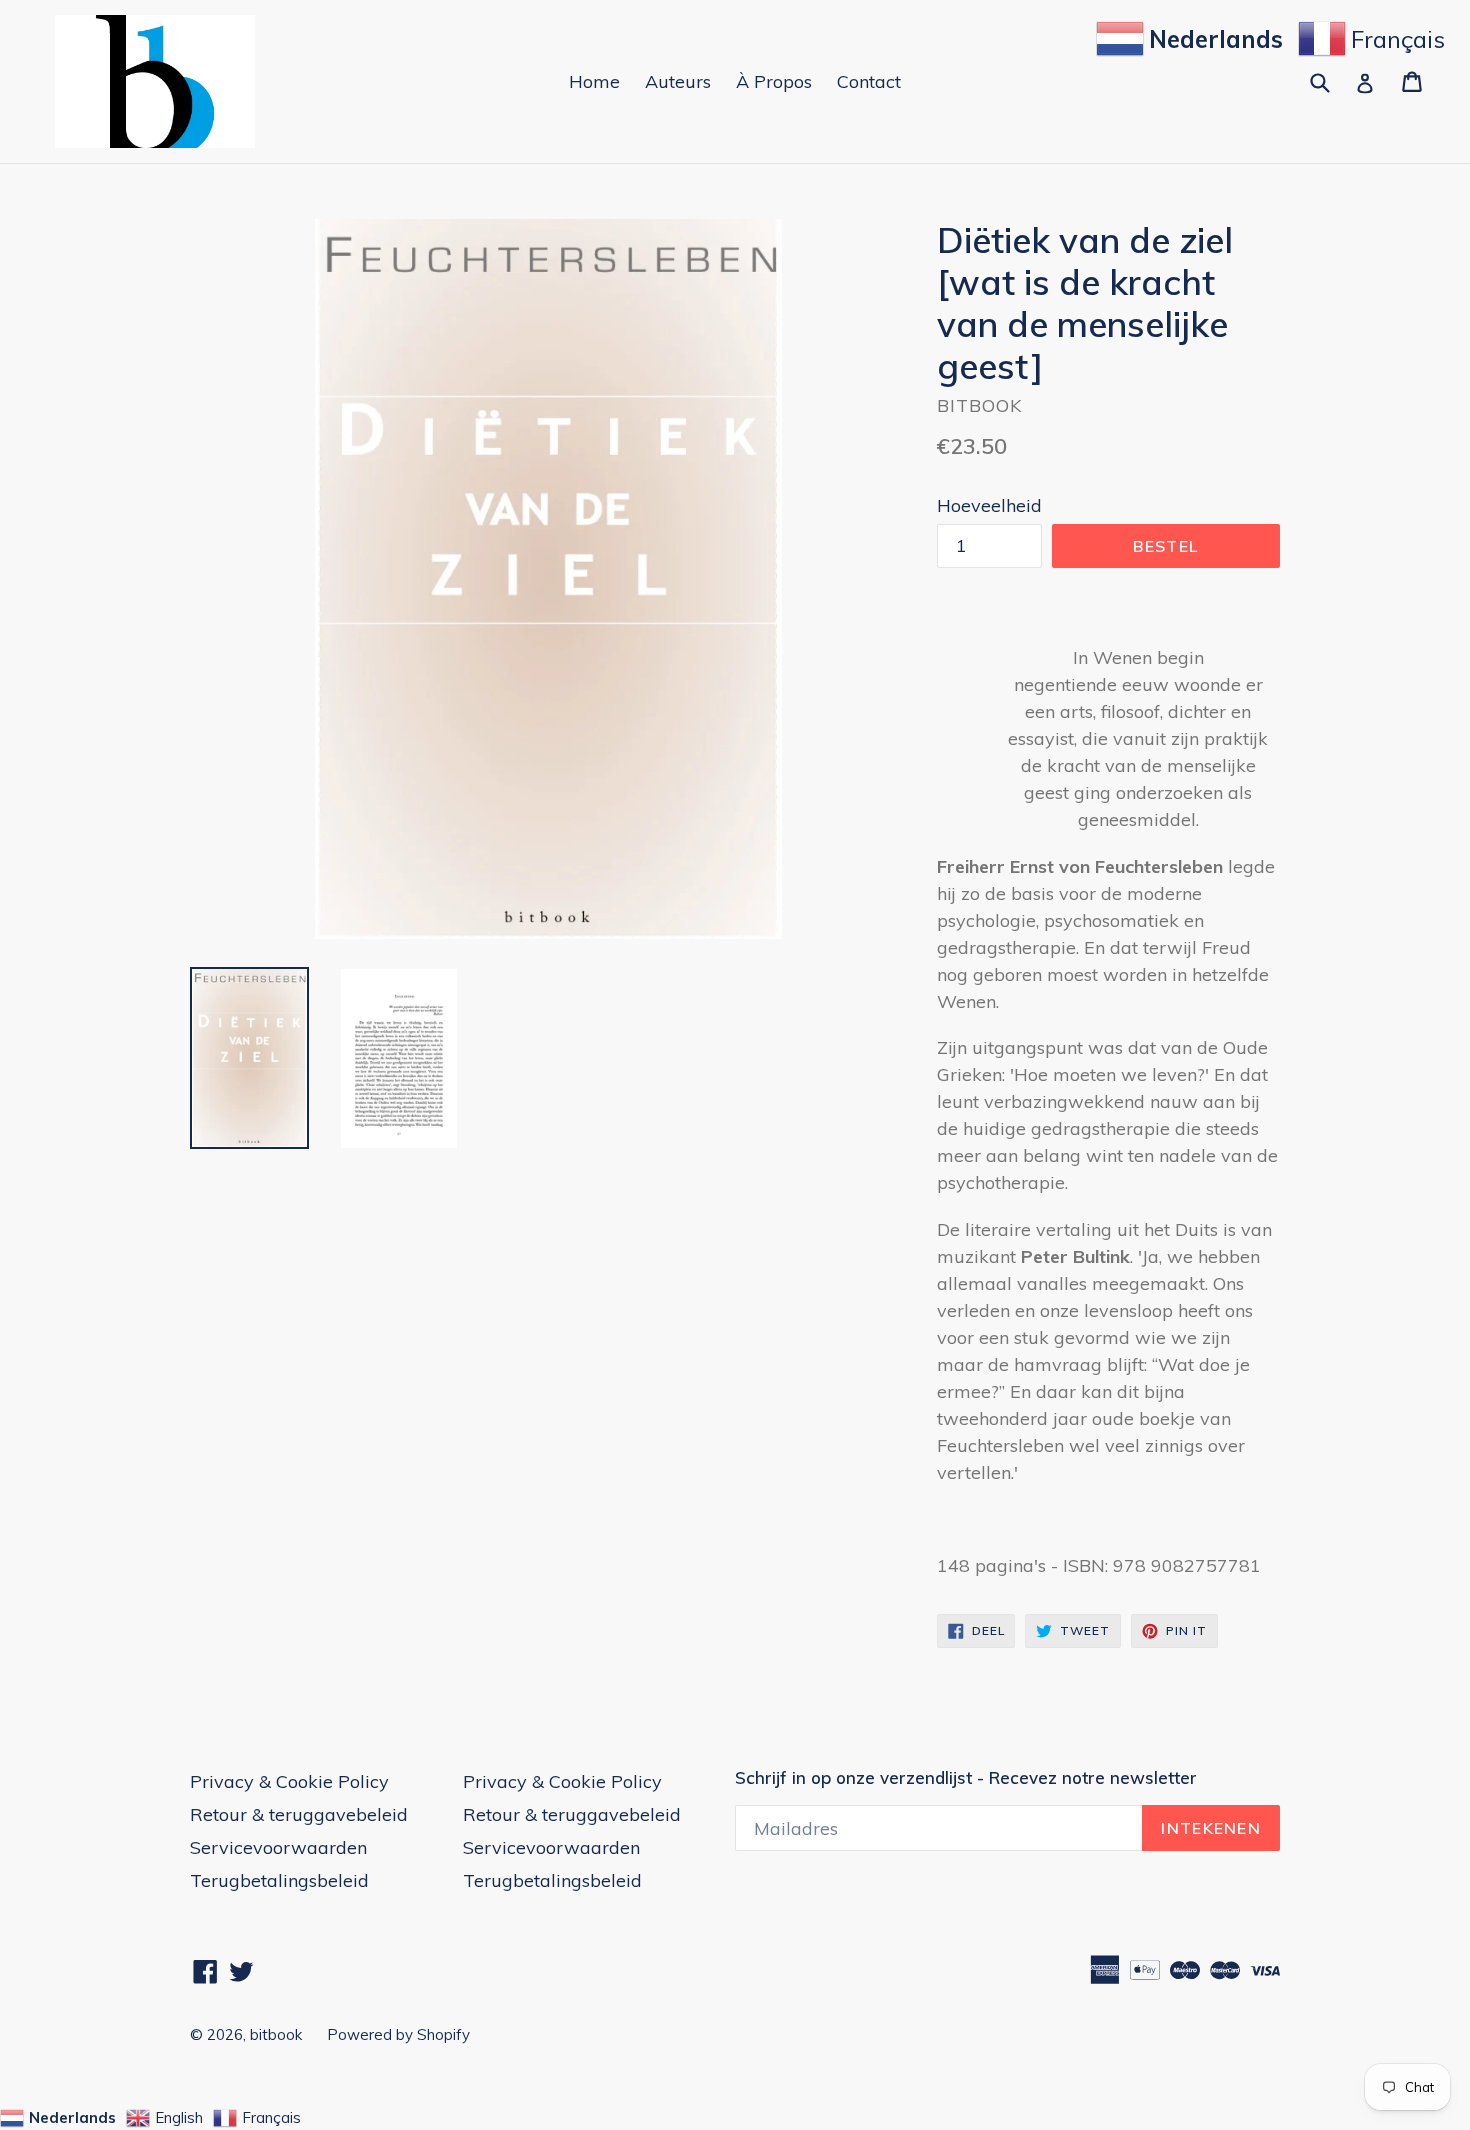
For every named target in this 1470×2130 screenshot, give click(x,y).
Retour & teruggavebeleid (299, 1814)
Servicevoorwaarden (278, 1847)
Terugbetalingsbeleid (279, 1880)
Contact (869, 81)
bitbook (276, 2034)
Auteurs (678, 81)
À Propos (774, 81)
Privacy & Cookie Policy (289, 1781)
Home (594, 81)
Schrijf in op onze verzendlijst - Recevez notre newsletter (966, 1778)
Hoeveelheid (989, 505)
